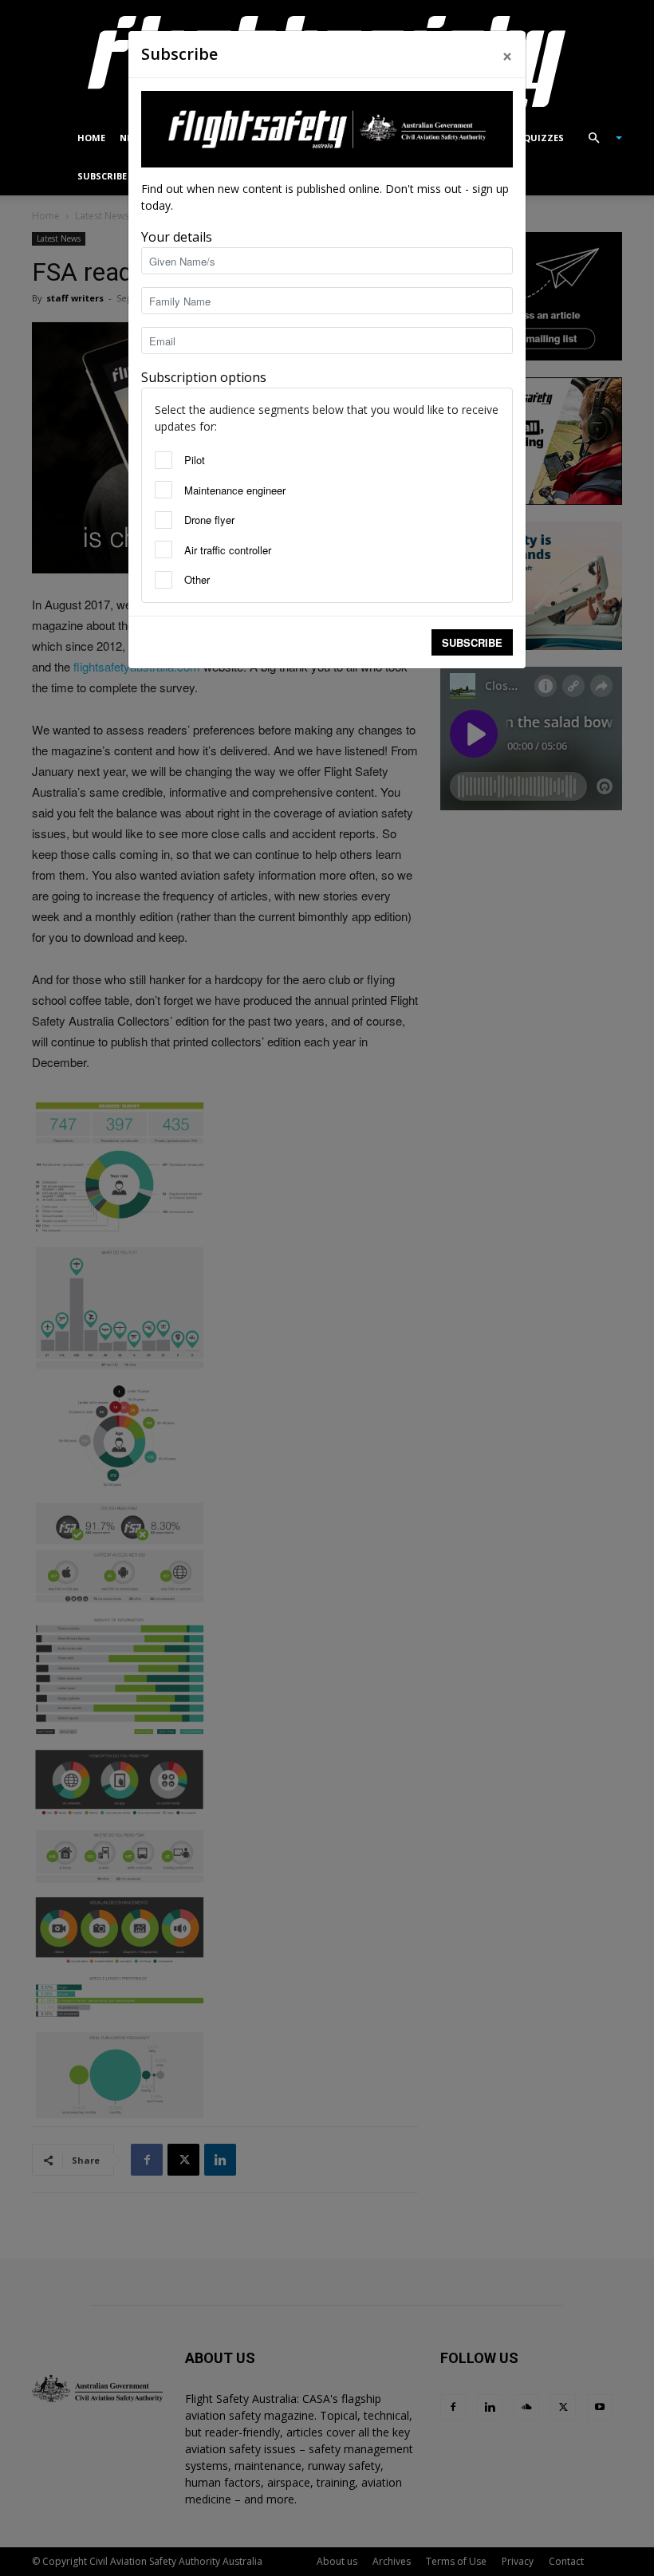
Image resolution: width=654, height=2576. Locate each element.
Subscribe (472, 642)
